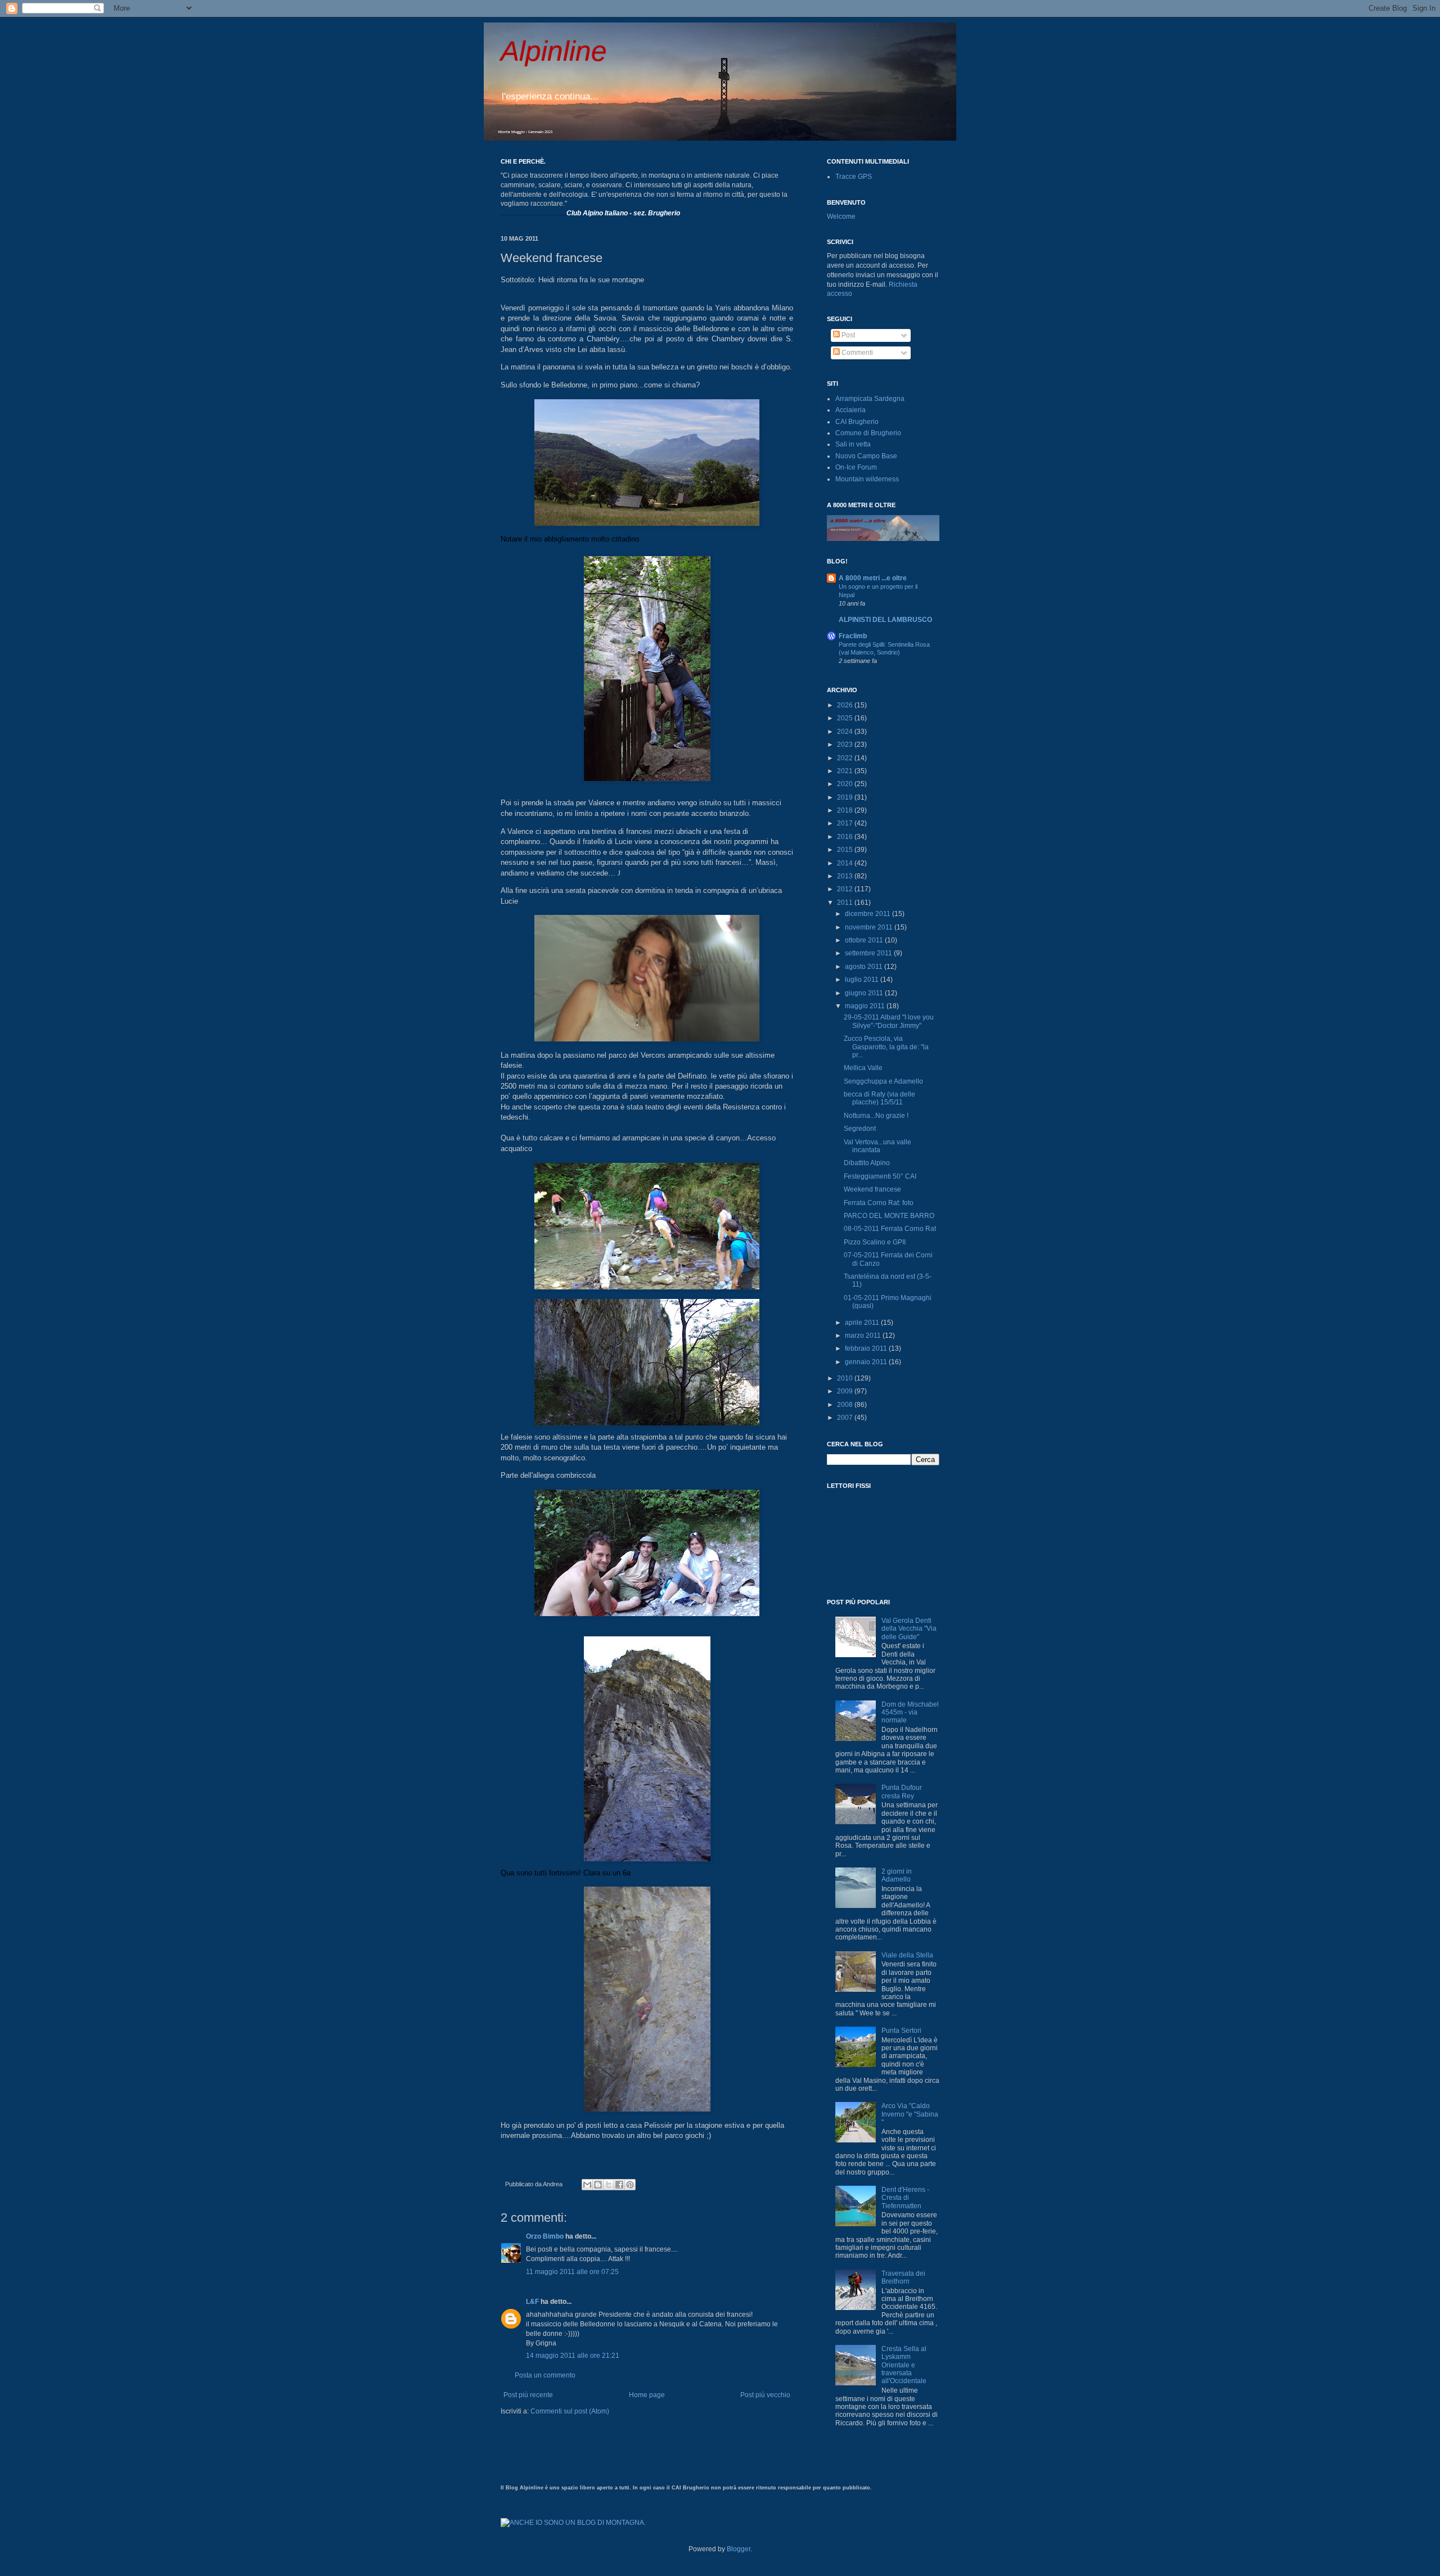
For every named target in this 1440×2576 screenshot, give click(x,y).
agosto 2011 (865, 967)
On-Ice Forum (856, 467)
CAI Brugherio (857, 422)
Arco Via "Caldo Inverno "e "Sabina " (910, 2114)
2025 (846, 718)
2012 (846, 889)
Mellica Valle (863, 1068)
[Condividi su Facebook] (619, 2185)
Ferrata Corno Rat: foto (879, 1203)
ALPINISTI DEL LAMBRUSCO (885, 620)
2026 (846, 705)
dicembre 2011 (868, 914)
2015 (846, 850)
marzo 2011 (864, 1336)
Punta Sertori (901, 2031)
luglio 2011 (863, 980)
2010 (846, 1378)
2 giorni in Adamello (897, 1875)
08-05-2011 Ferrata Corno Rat (890, 1229)
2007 (846, 1418)
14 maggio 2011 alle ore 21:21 (573, 2356)
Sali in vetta (853, 444)
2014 (846, 863)
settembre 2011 (869, 953)
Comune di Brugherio (868, 433)
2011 (846, 903)
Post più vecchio (765, 2395)
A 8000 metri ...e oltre (873, 578)
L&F (532, 2302)
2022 (846, 758)
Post (847, 335)
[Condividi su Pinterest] (630, 2185)
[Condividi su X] (609, 2185)
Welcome (841, 216)
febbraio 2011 (867, 1348)
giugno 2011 (865, 993)
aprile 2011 (863, 1323)
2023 (846, 745)
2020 (846, 784)
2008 (846, 1405)
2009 (846, 1391)
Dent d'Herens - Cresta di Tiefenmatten (905, 2198)
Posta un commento (545, 2375)
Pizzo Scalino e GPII (875, 1242)
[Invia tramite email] (587, 2185)
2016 (846, 837)
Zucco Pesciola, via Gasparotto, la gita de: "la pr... (886, 1047)
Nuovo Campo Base (866, 456)
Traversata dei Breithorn (903, 2277)
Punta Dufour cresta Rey (902, 1792)
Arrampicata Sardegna (870, 399)
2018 (846, 810)
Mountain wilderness (867, 479)
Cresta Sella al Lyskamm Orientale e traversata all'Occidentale (904, 2365)
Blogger (739, 2549)
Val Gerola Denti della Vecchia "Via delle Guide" (909, 1629)
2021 (846, 771)
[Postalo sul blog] (598, 2185)
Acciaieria (850, 410)
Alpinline (554, 51)
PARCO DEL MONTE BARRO (889, 1216)
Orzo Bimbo (545, 2236)
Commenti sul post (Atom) (570, 2411)
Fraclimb (853, 636)
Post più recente (528, 2395)
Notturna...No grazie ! (876, 1116)
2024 (846, 732)
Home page (647, 2395)
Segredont (860, 1129)
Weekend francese (872, 1189)
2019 (846, 797)
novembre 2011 (870, 927)
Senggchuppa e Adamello (883, 1081)
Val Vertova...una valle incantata (877, 1146)
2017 (846, 823)
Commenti (856, 353)
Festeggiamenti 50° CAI (880, 1176)
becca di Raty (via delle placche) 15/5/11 (879, 1098)
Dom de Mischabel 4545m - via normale (910, 1713)
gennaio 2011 (867, 1362)
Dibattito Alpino (867, 1163)
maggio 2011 (866, 1006)
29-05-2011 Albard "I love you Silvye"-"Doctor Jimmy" (889, 1021)
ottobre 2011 (865, 940)
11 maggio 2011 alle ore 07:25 (572, 2272)
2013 (846, 876)
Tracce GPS (854, 177)
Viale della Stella (907, 1955)
